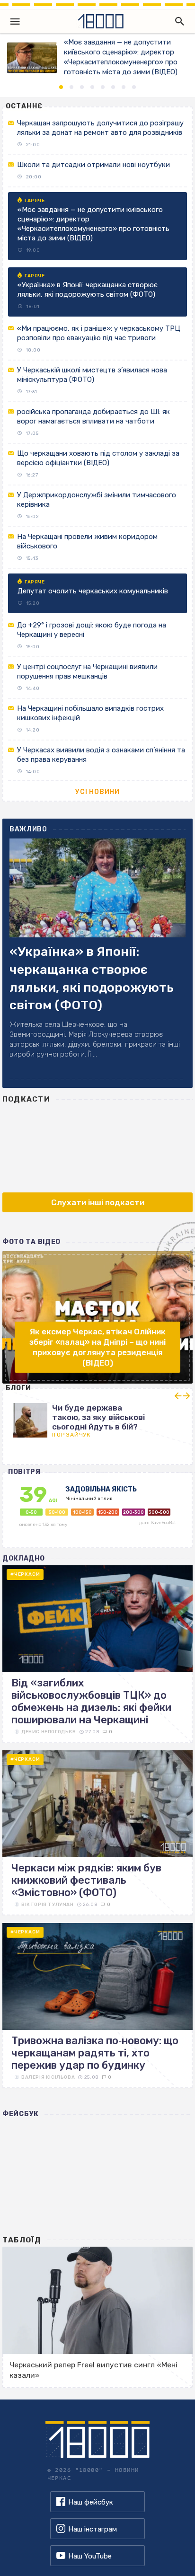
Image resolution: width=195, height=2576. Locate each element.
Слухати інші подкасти (98, 1202)
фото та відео (31, 1242)
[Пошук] (177, 21)
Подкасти (26, 1099)
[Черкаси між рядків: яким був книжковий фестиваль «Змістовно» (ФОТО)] (97, 1833)
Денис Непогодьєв (49, 1732)
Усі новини (97, 792)
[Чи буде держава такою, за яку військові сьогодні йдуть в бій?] (97, 1417)
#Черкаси (25, 1574)
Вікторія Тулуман (48, 1905)
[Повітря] (98, 1515)
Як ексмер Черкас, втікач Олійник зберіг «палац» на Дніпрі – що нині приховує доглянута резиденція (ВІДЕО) (97, 1347)
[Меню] (15, 21)
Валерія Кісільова (48, 2077)
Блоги (19, 1388)
